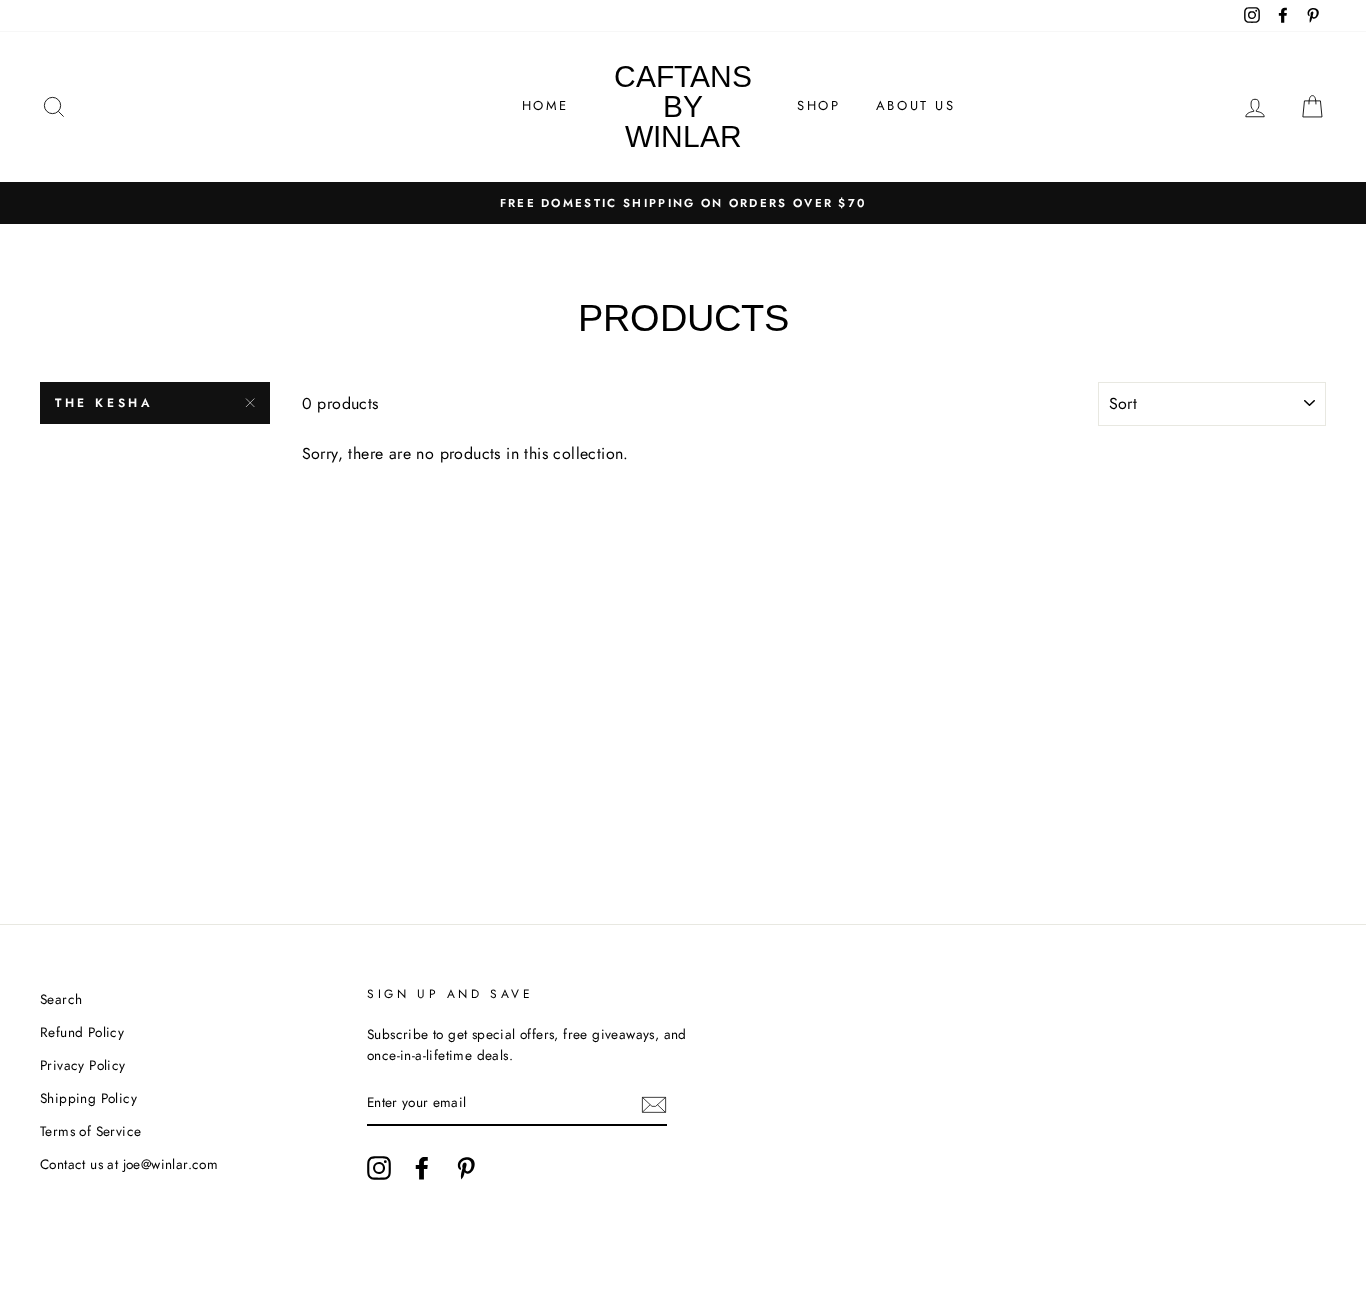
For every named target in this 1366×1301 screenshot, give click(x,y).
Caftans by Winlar (683, 106)
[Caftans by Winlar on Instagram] (379, 1168)
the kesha (104, 403)
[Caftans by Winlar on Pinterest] (466, 1168)
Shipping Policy (88, 1098)
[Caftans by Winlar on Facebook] (422, 1168)
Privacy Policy (83, 1065)
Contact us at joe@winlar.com (129, 1164)
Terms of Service (90, 1131)
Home (545, 105)
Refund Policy (82, 1032)
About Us (916, 105)
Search (61, 999)
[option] (683, 203)
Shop (818, 105)
